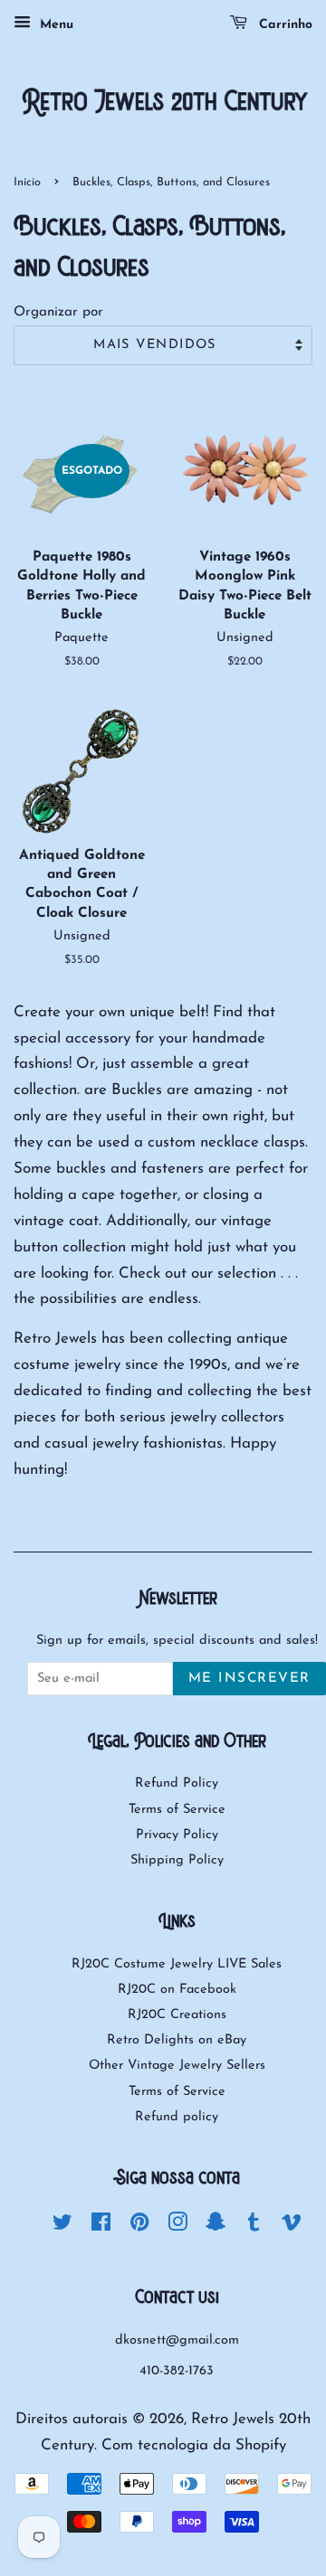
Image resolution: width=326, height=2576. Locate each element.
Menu (54, 25)
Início (27, 182)
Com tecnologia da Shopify (194, 2445)
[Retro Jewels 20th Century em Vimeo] (292, 2227)
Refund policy (177, 2117)
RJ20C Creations (177, 2015)
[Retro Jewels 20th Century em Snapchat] (216, 2227)
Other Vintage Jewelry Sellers (177, 2066)
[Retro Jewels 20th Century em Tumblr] (254, 2227)
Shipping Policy (177, 1860)
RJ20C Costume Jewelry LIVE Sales (177, 1964)
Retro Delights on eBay (177, 2040)
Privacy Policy (177, 1835)
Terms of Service (177, 1810)
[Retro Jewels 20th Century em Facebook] (101, 2227)
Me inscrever (249, 1679)
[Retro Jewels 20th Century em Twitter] (62, 2227)
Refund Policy (177, 1783)
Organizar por (58, 312)
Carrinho (283, 25)
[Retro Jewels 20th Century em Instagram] (177, 2227)
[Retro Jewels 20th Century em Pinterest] (139, 2227)
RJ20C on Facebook (177, 1990)
